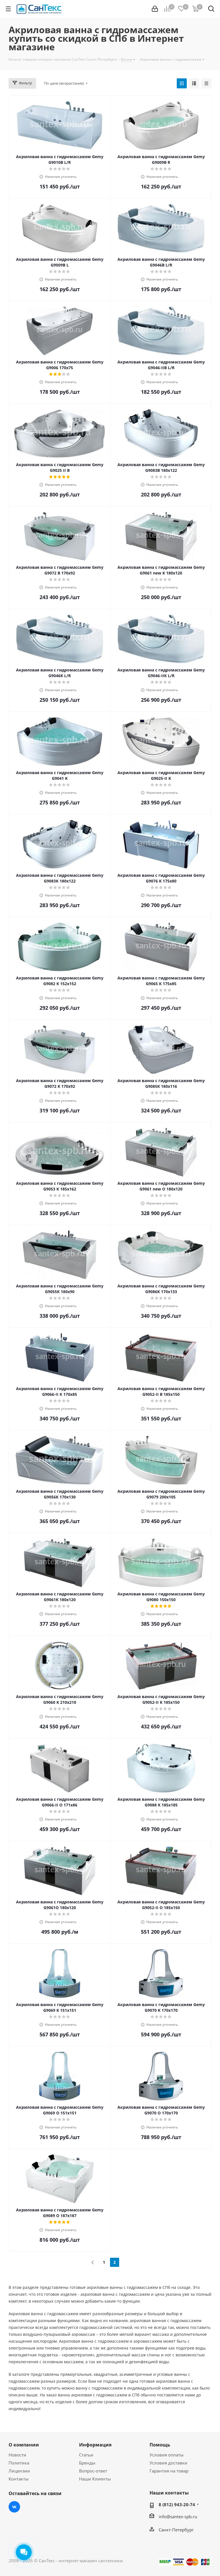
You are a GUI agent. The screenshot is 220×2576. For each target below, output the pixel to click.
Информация (95, 2445)
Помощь (160, 2445)
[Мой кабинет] (155, 9)
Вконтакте (14, 2507)
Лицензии (19, 2471)
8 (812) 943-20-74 (177, 2505)
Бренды (87, 2463)
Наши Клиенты (95, 2479)
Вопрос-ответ (93, 2471)
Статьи (86, 2455)
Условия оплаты (167, 2455)
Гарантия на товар (169, 2471)
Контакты (19, 2479)
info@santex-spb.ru (178, 2517)
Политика (19, 2463)
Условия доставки (168, 2463)
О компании (24, 2445)
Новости (17, 2455)
